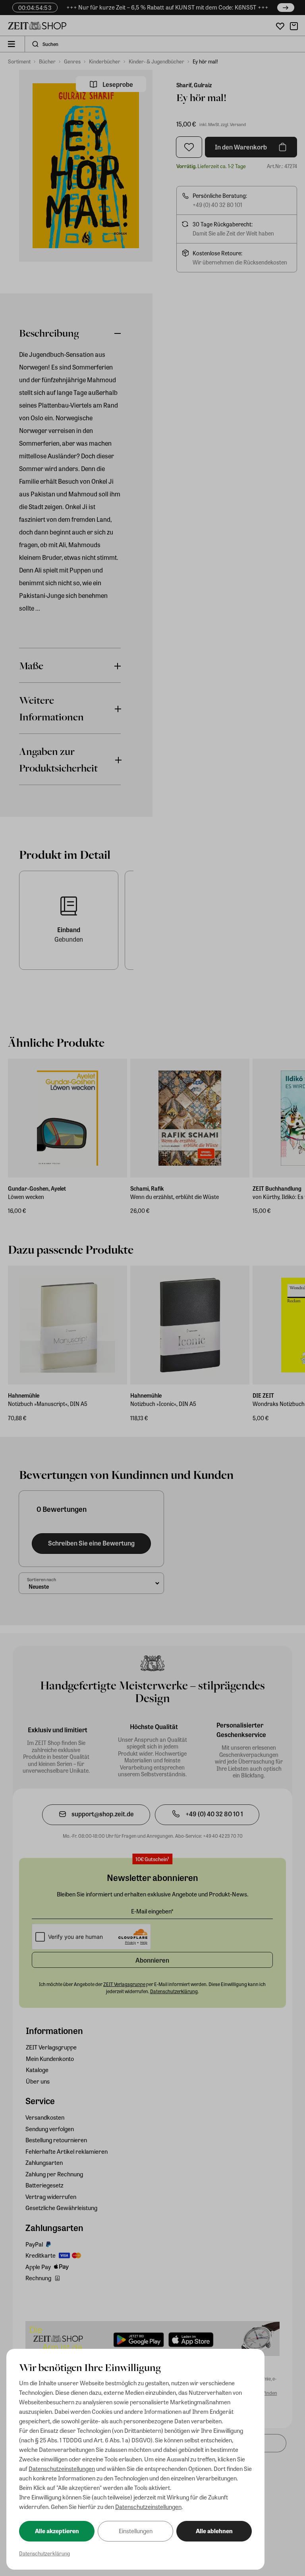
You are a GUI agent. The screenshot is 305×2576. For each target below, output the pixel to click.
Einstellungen (136, 2531)
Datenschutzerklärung (44, 2553)
